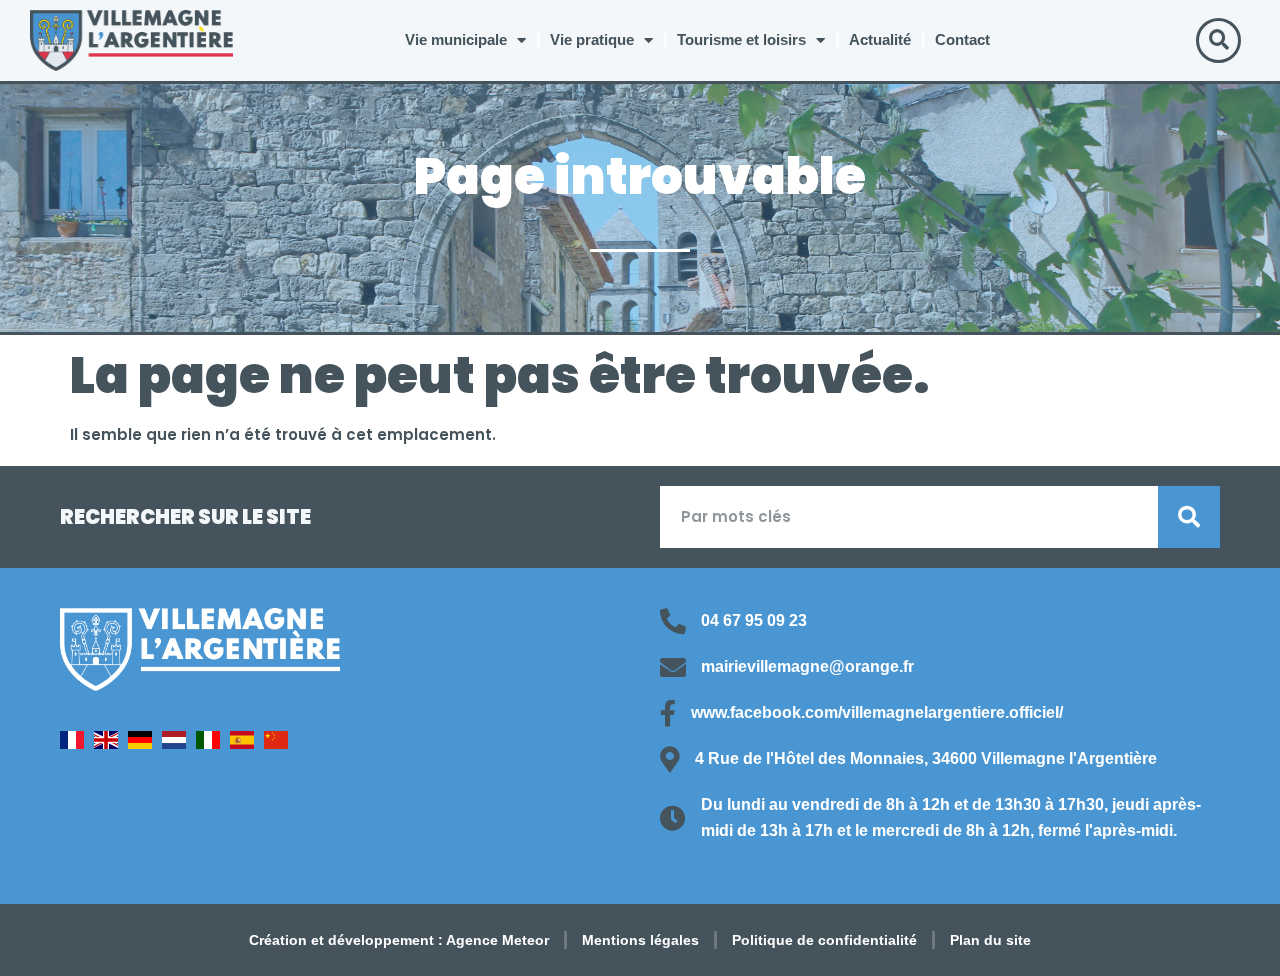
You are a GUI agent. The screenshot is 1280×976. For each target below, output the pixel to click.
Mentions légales (640, 940)
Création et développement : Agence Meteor (399, 940)
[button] (1218, 40)
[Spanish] (247, 743)
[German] (145, 743)
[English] (111, 743)
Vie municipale (456, 39)
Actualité (880, 39)
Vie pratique (592, 39)
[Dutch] (179, 743)
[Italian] (213, 743)
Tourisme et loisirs (741, 39)
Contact (962, 39)
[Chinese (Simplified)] (281, 743)
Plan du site (990, 940)
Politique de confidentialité (824, 940)
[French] (77, 743)
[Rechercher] (1189, 517)
